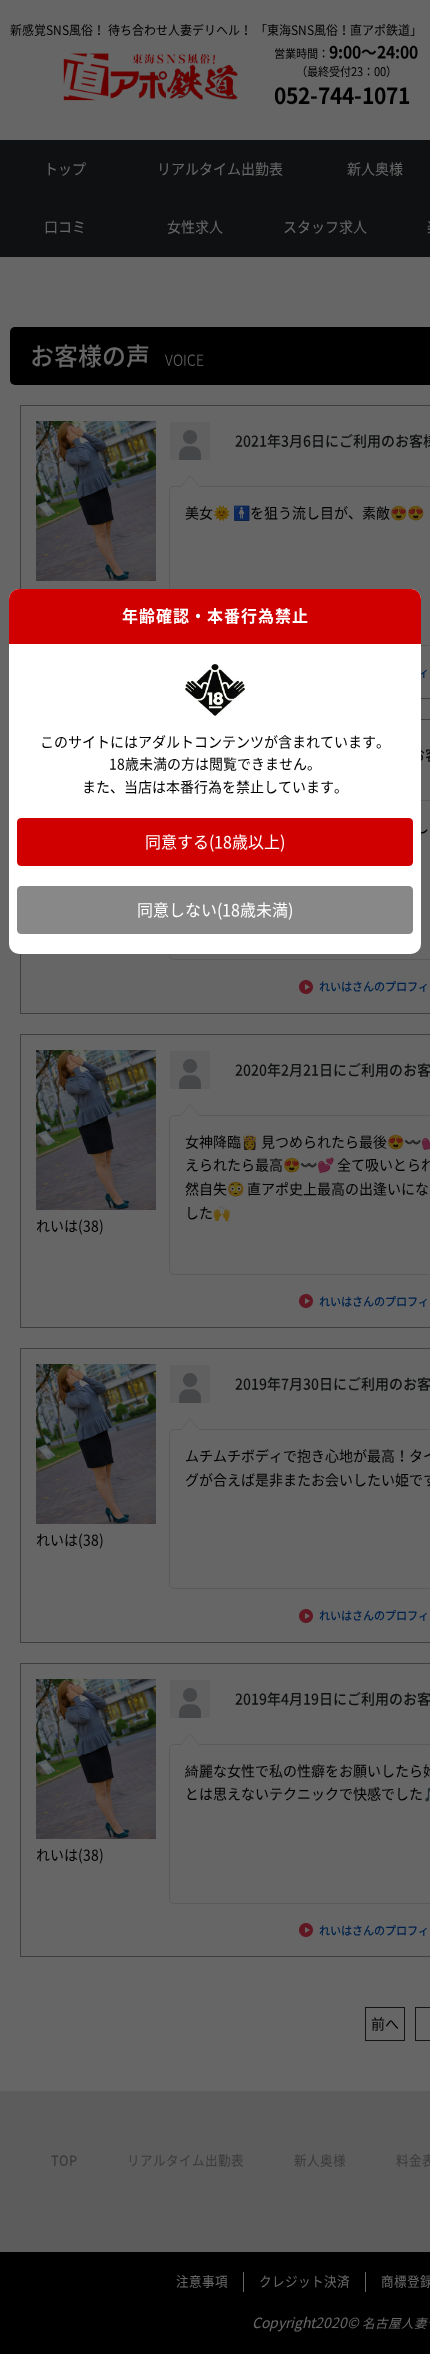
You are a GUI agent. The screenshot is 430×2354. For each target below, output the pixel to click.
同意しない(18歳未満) (215, 910)
